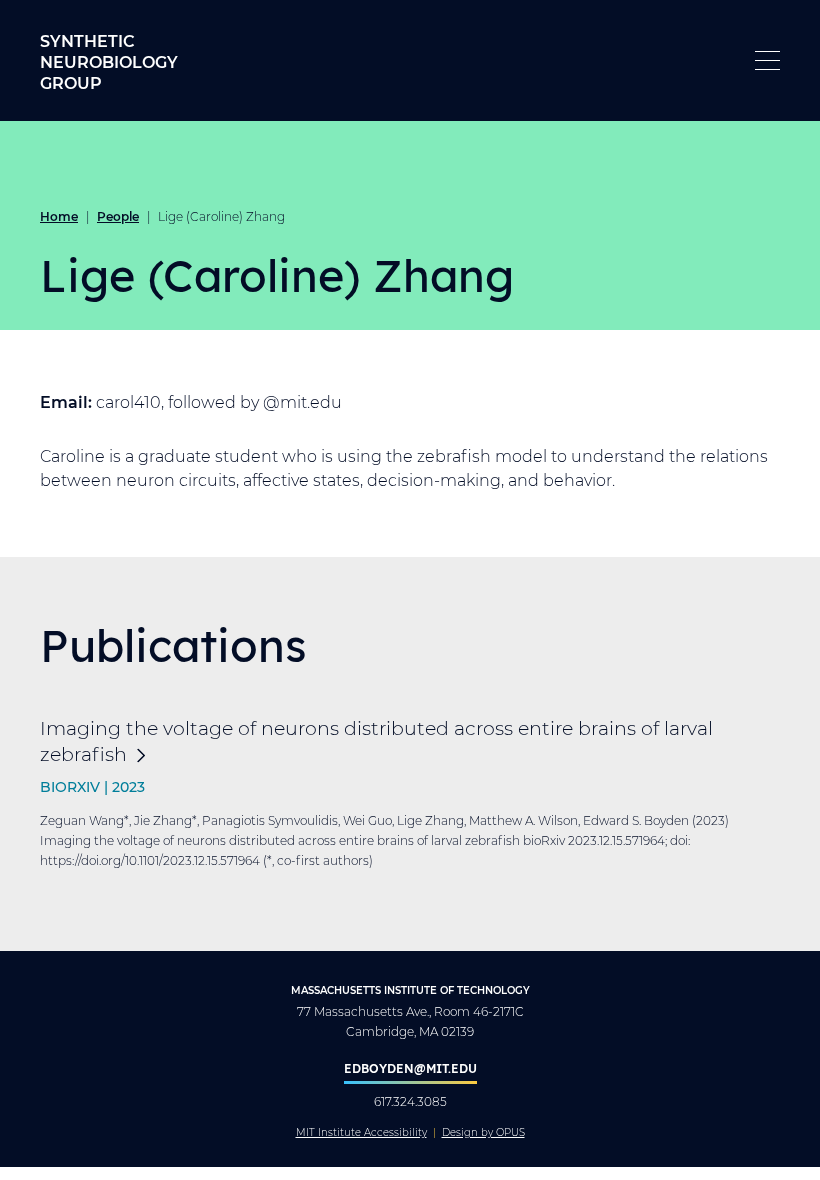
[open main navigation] (767, 60)
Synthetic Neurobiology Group (109, 61)
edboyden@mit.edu (410, 1068)
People (118, 216)
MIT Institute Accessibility (361, 1133)
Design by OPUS (483, 1133)
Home (59, 216)
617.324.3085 (410, 1101)
